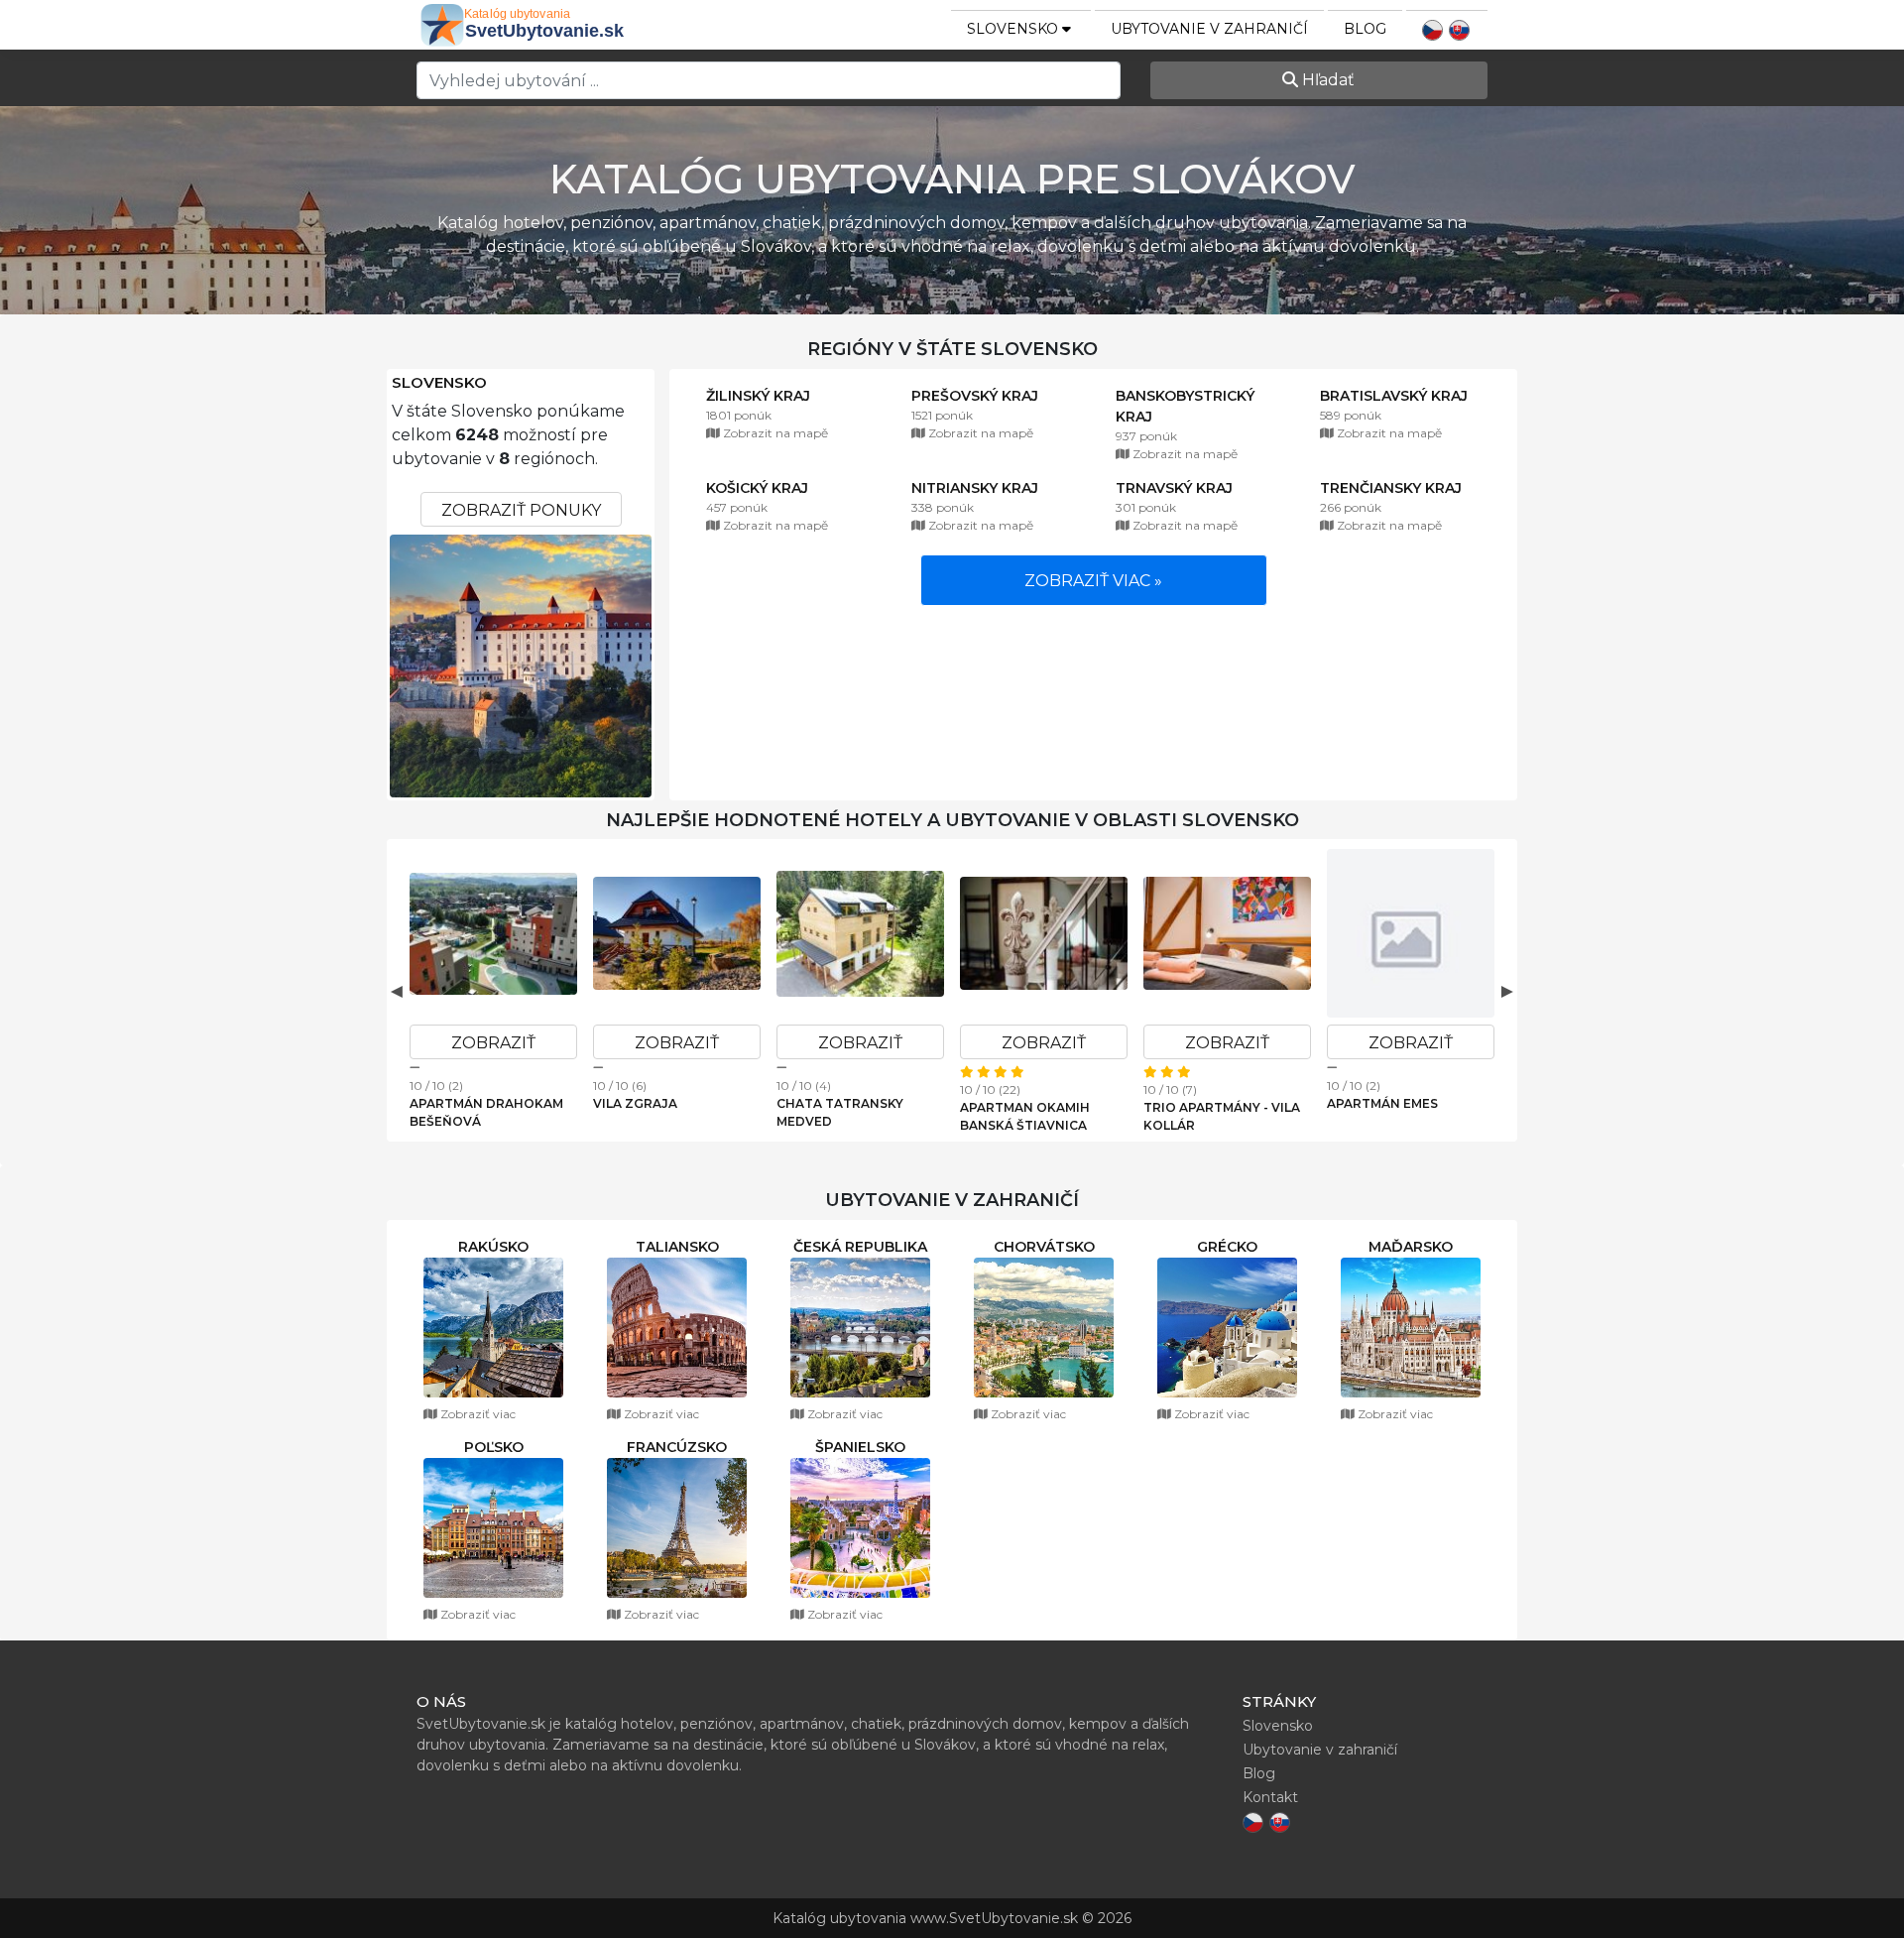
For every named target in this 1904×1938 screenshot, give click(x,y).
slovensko (1014, 29)
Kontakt (1270, 1797)
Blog (1365, 29)
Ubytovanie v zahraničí (1209, 29)
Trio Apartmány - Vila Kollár (1222, 1116)
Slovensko (439, 383)
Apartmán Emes (1382, 1103)
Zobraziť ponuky (521, 510)
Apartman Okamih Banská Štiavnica (1025, 1116)
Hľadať (1326, 80)
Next (1507, 991)
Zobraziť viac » (1093, 581)
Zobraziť (493, 1043)
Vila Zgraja (635, 1103)
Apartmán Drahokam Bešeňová (486, 1112)
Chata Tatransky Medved (840, 1112)
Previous (397, 991)
